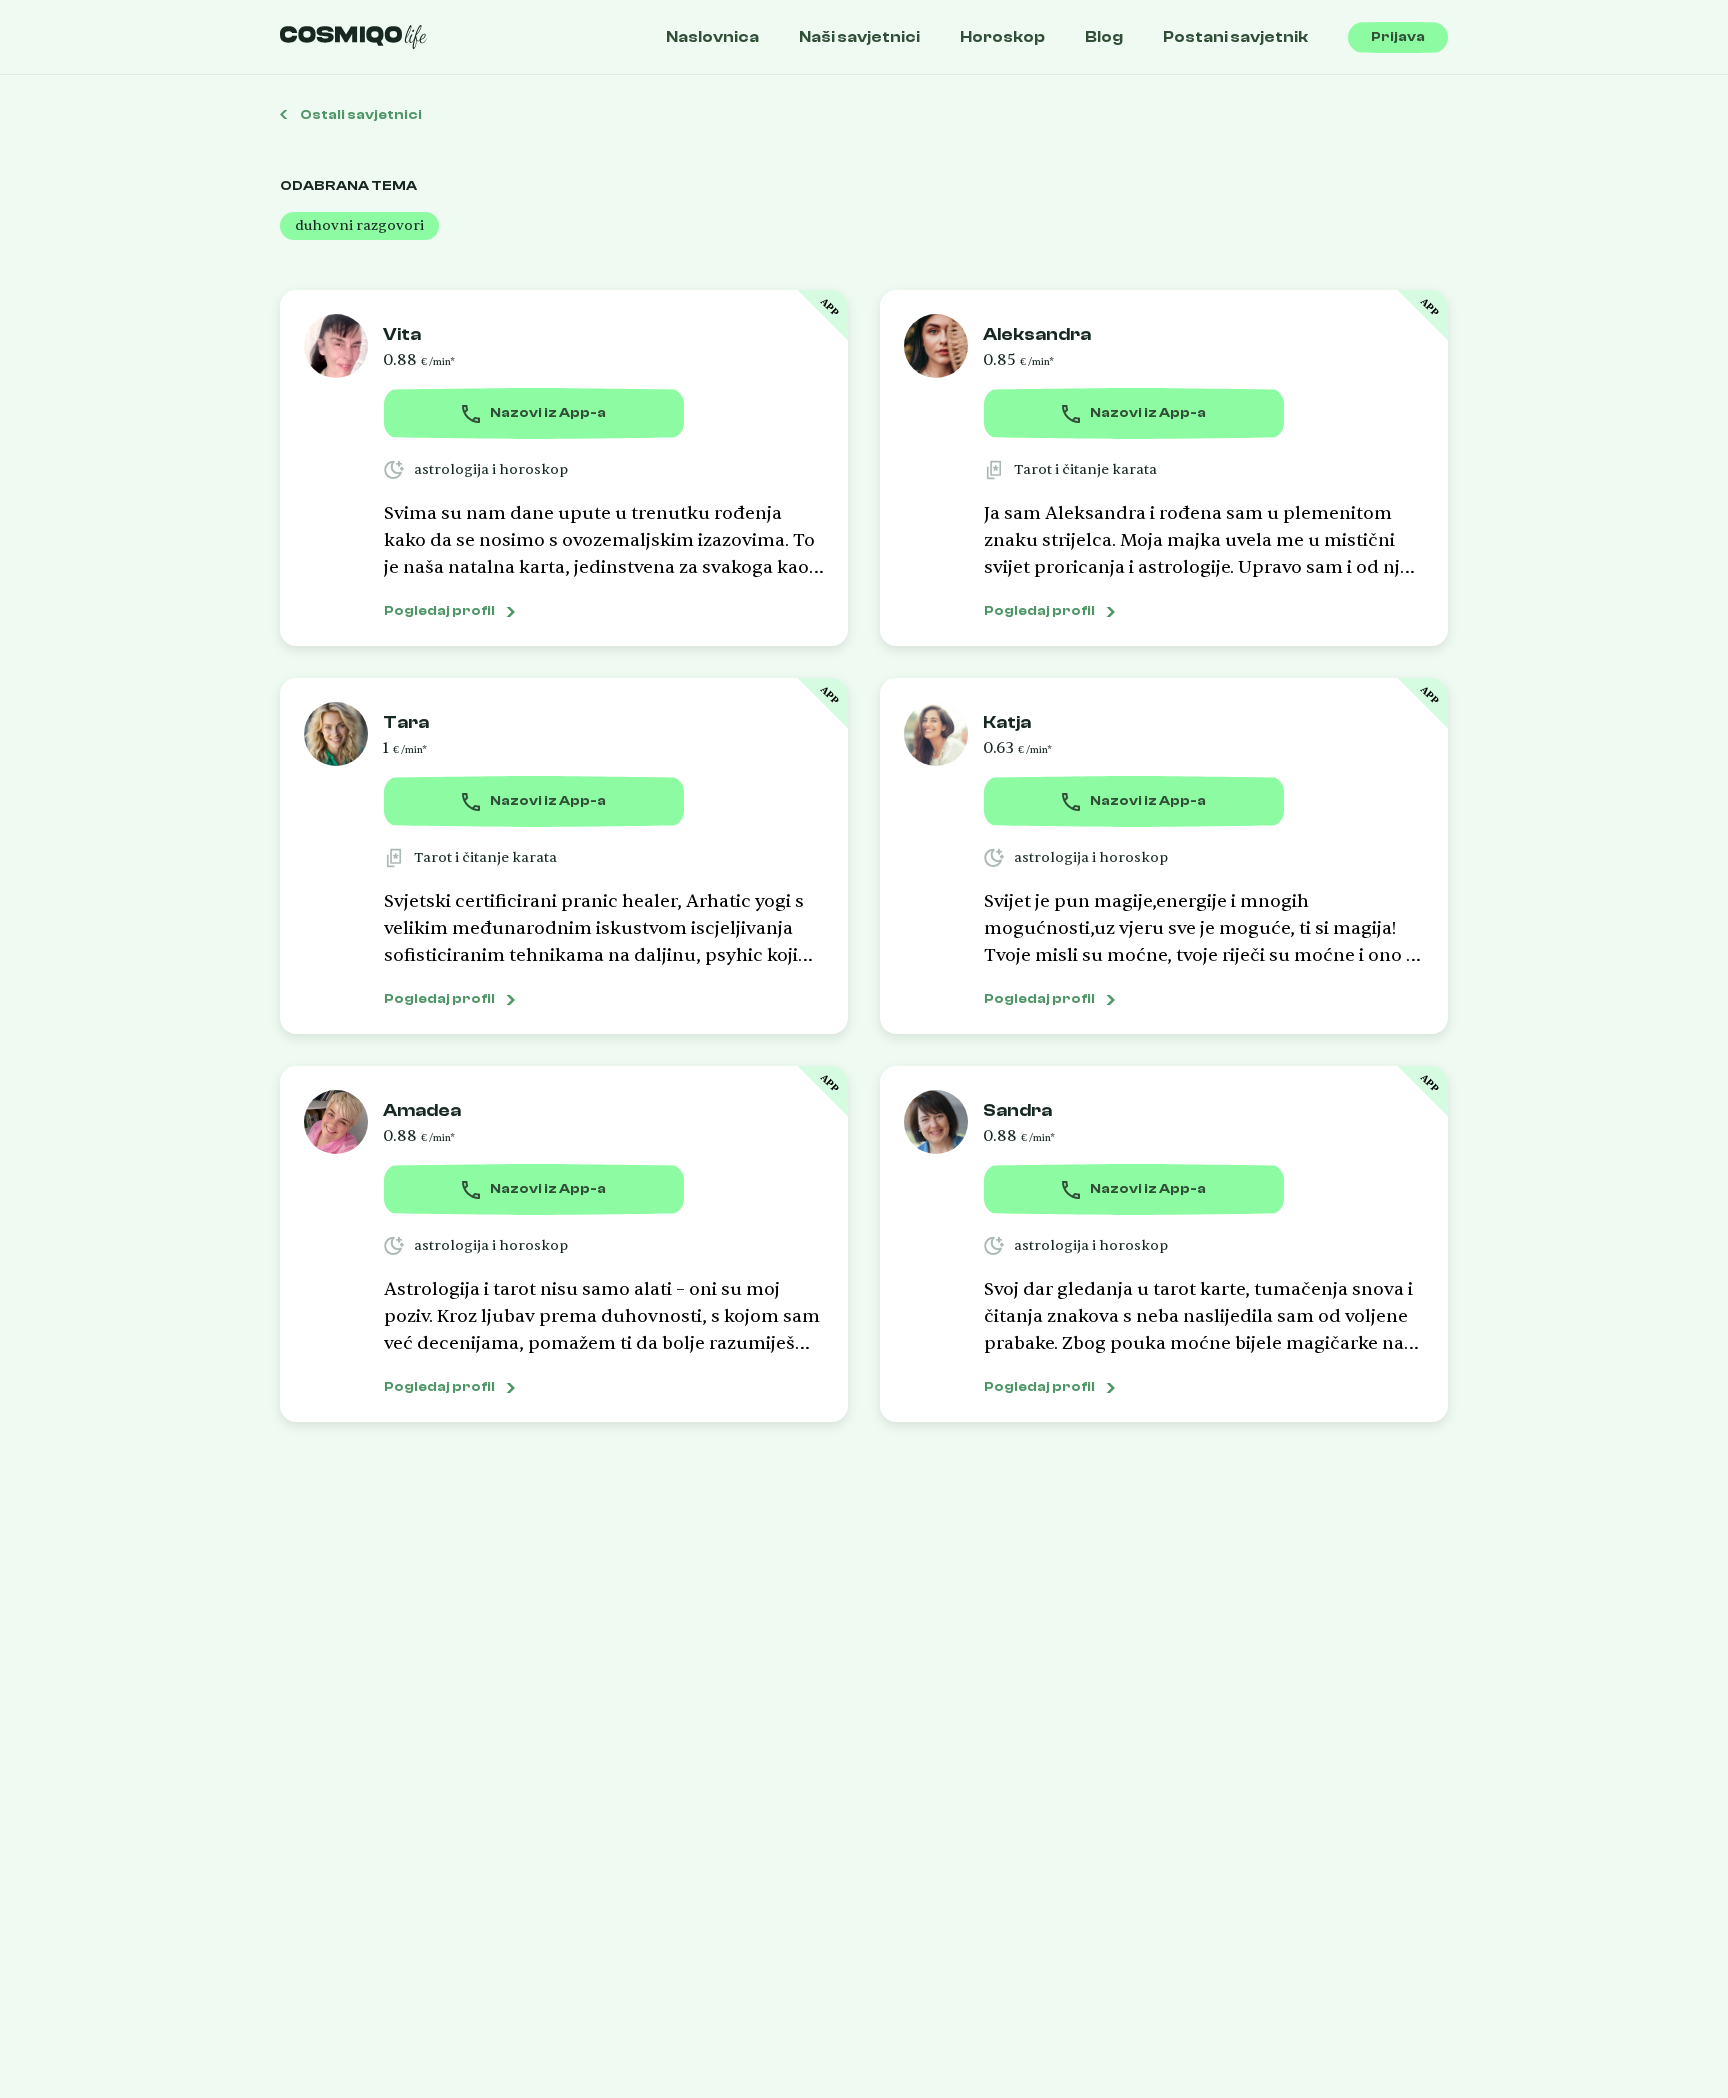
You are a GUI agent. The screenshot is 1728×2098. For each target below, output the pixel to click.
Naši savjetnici (859, 37)
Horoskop (1002, 37)
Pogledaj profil (439, 611)
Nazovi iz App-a (548, 413)
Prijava (1398, 37)
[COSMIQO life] (354, 37)
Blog (1104, 37)
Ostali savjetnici (360, 115)
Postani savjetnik (1235, 37)
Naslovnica (712, 37)
